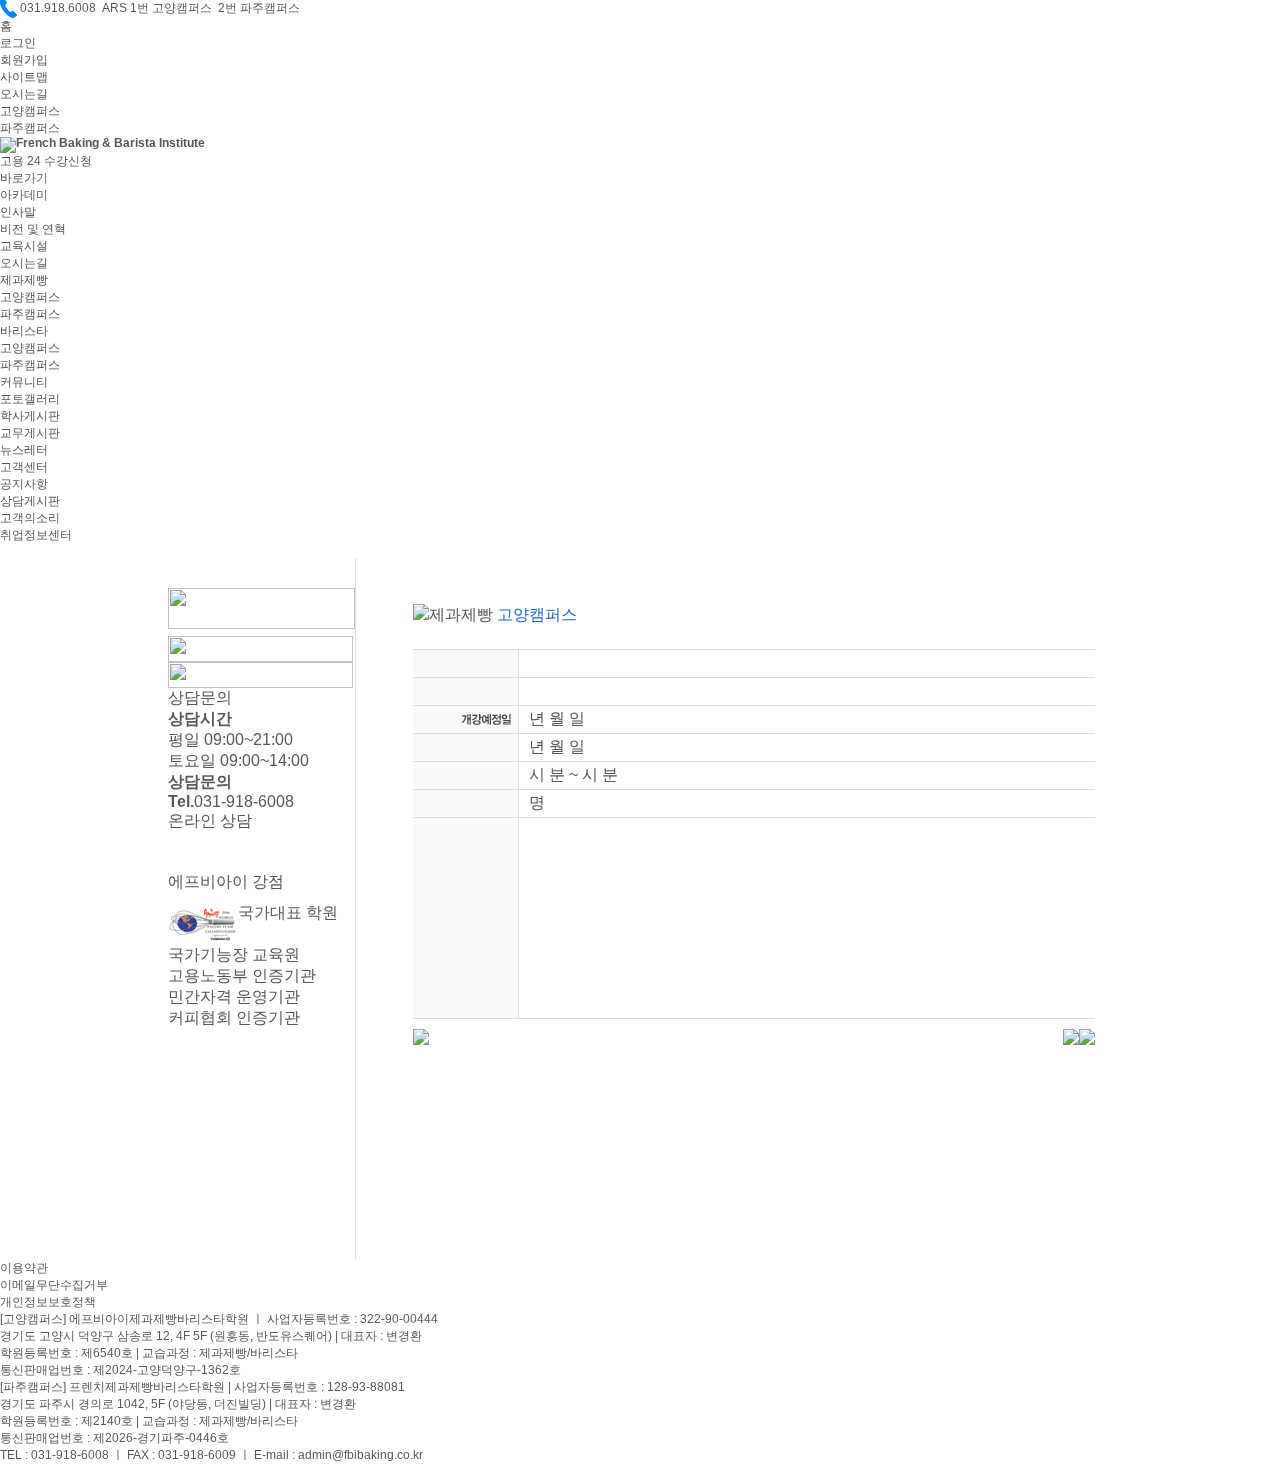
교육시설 (24, 246)
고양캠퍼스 (30, 111)
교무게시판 (30, 433)
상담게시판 (30, 501)
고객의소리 (30, 518)
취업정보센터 (36, 535)
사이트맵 (24, 77)
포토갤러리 (30, 399)
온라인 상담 (210, 820)
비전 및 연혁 (33, 229)
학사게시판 (30, 416)
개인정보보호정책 (48, 1302)
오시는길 (24, 94)
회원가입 (24, 60)
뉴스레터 (24, 450)
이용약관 (24, 1268)
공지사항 (24, 484)
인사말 (18, 212)
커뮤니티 (24, 382)
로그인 (18, 43)
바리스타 (24, 331)
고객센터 (24, 467)
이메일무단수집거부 (54, 1285)
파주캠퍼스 (30, 128)
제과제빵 (24, 280)
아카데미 (24, 195)
